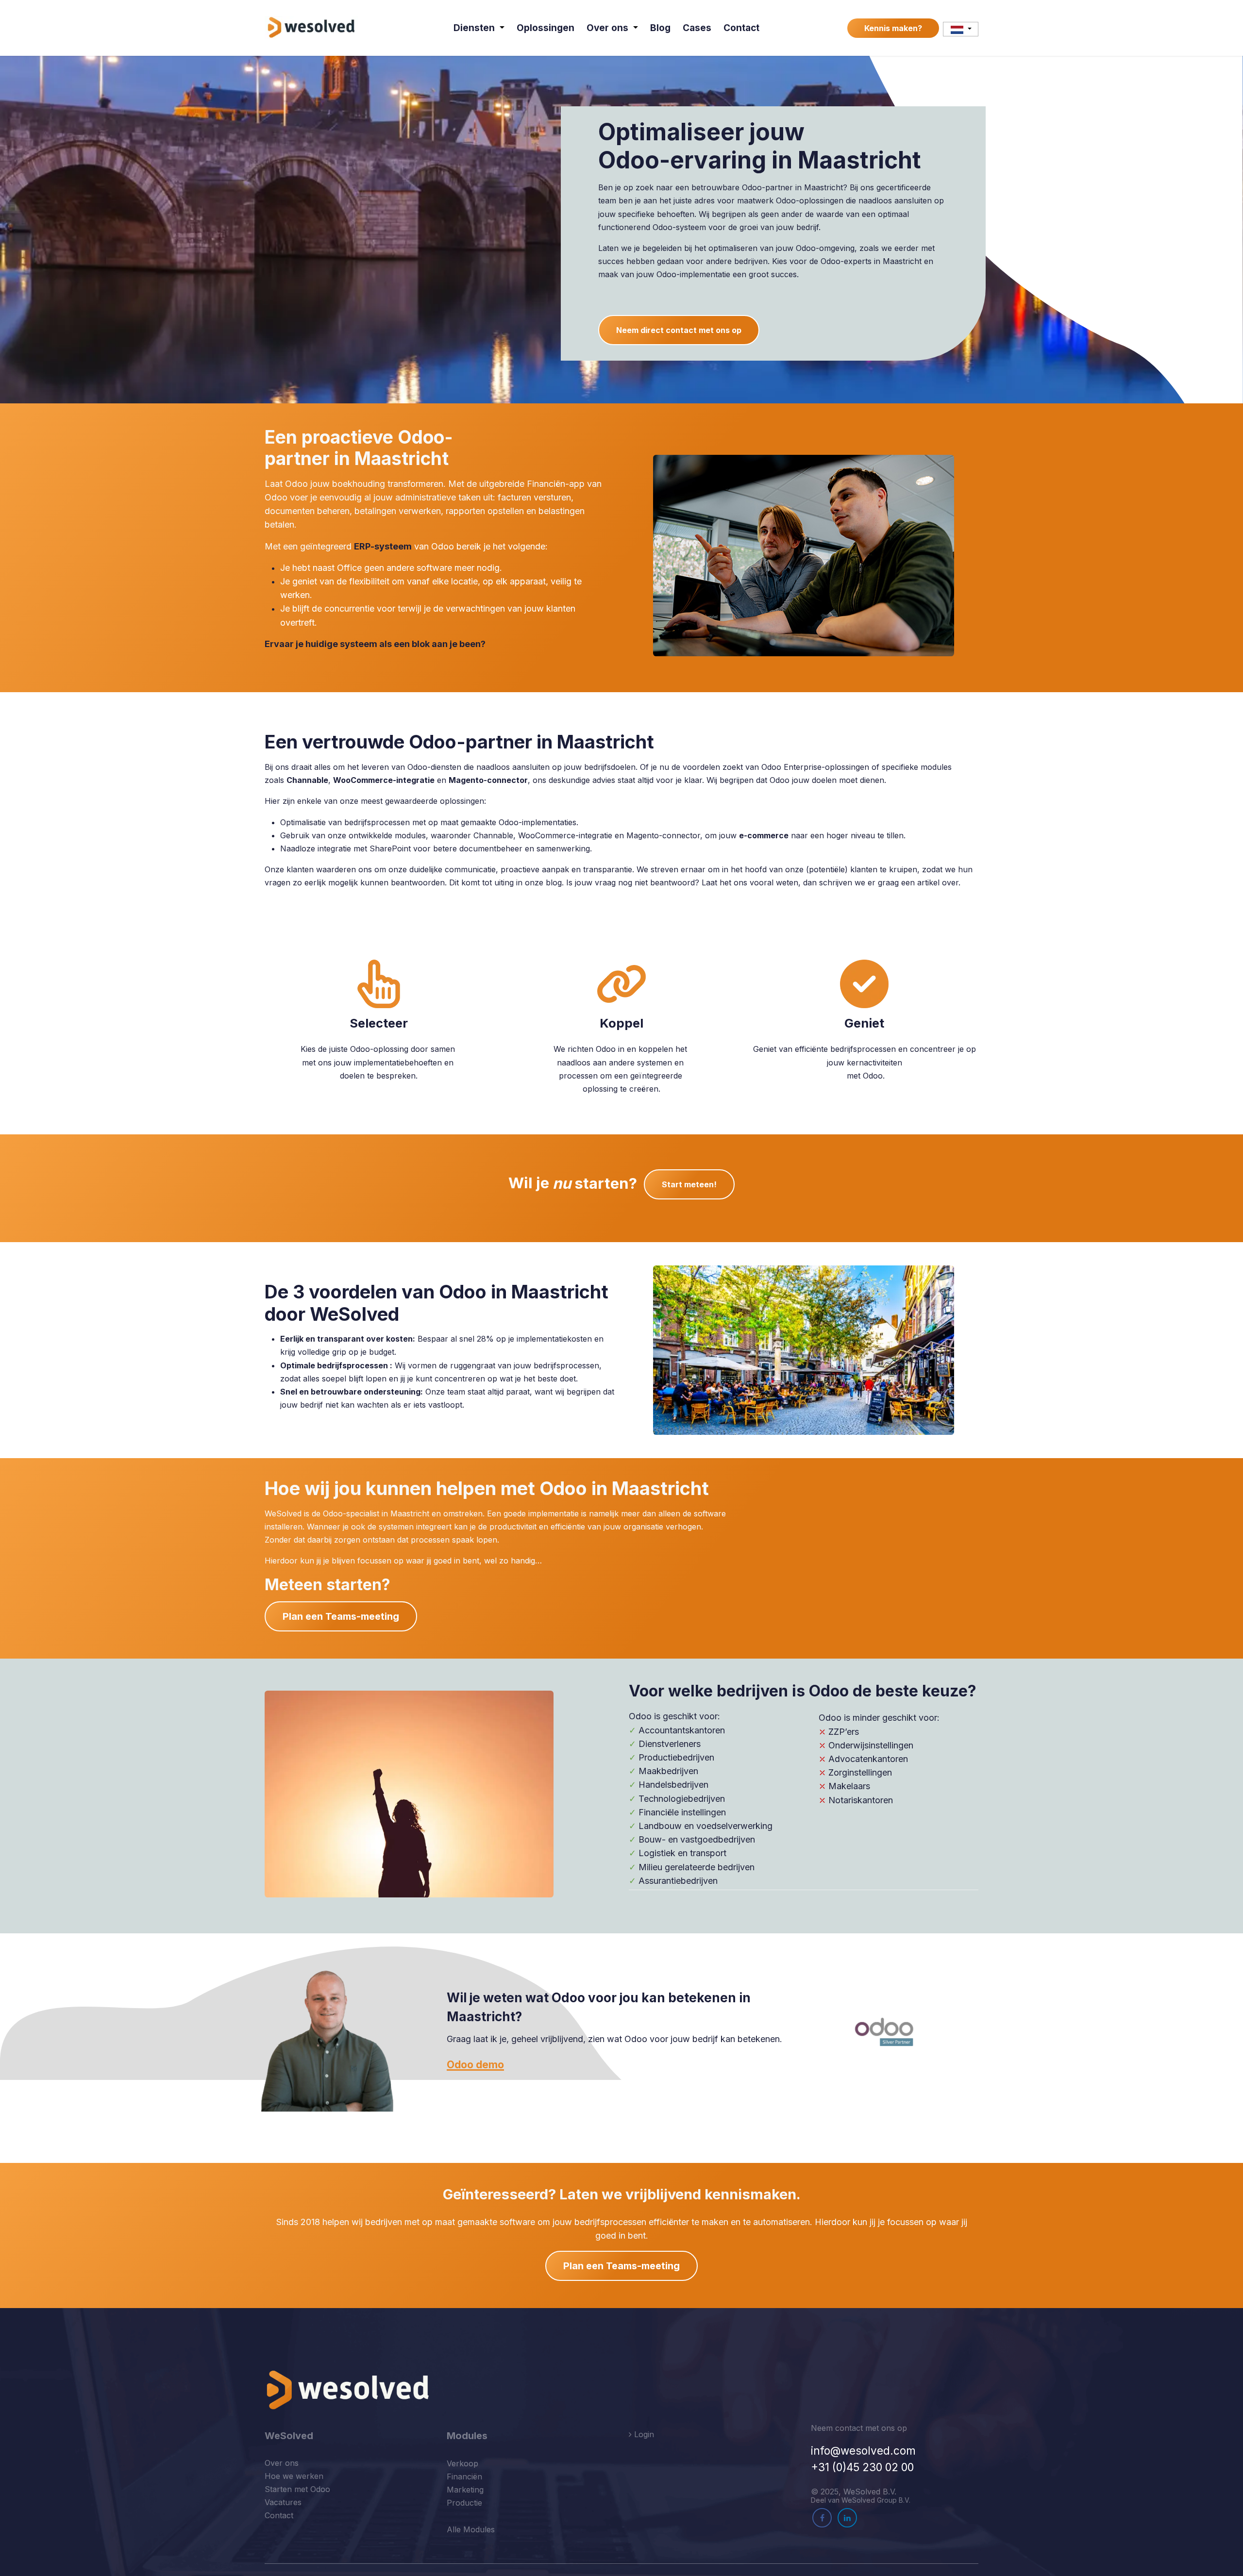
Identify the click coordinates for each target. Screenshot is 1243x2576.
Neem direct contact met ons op (679, 330)
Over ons (282, 2463)
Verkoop (462, 2463)
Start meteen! (689, 1184)
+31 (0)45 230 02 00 (862, 2467)
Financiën (464, 2476)
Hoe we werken (294, 2476)
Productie (464, 2503)
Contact (279, 2515)
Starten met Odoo (297, 2489)
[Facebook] (822, 2518)
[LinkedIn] (847, 2518)
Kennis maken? (893, 28)
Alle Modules (471, 2529)
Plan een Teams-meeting (341, 1616)
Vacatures (283, 2502)
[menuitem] (479, 28)
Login (643, 2434)
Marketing (465, 2490)
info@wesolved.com (863, 2451)
